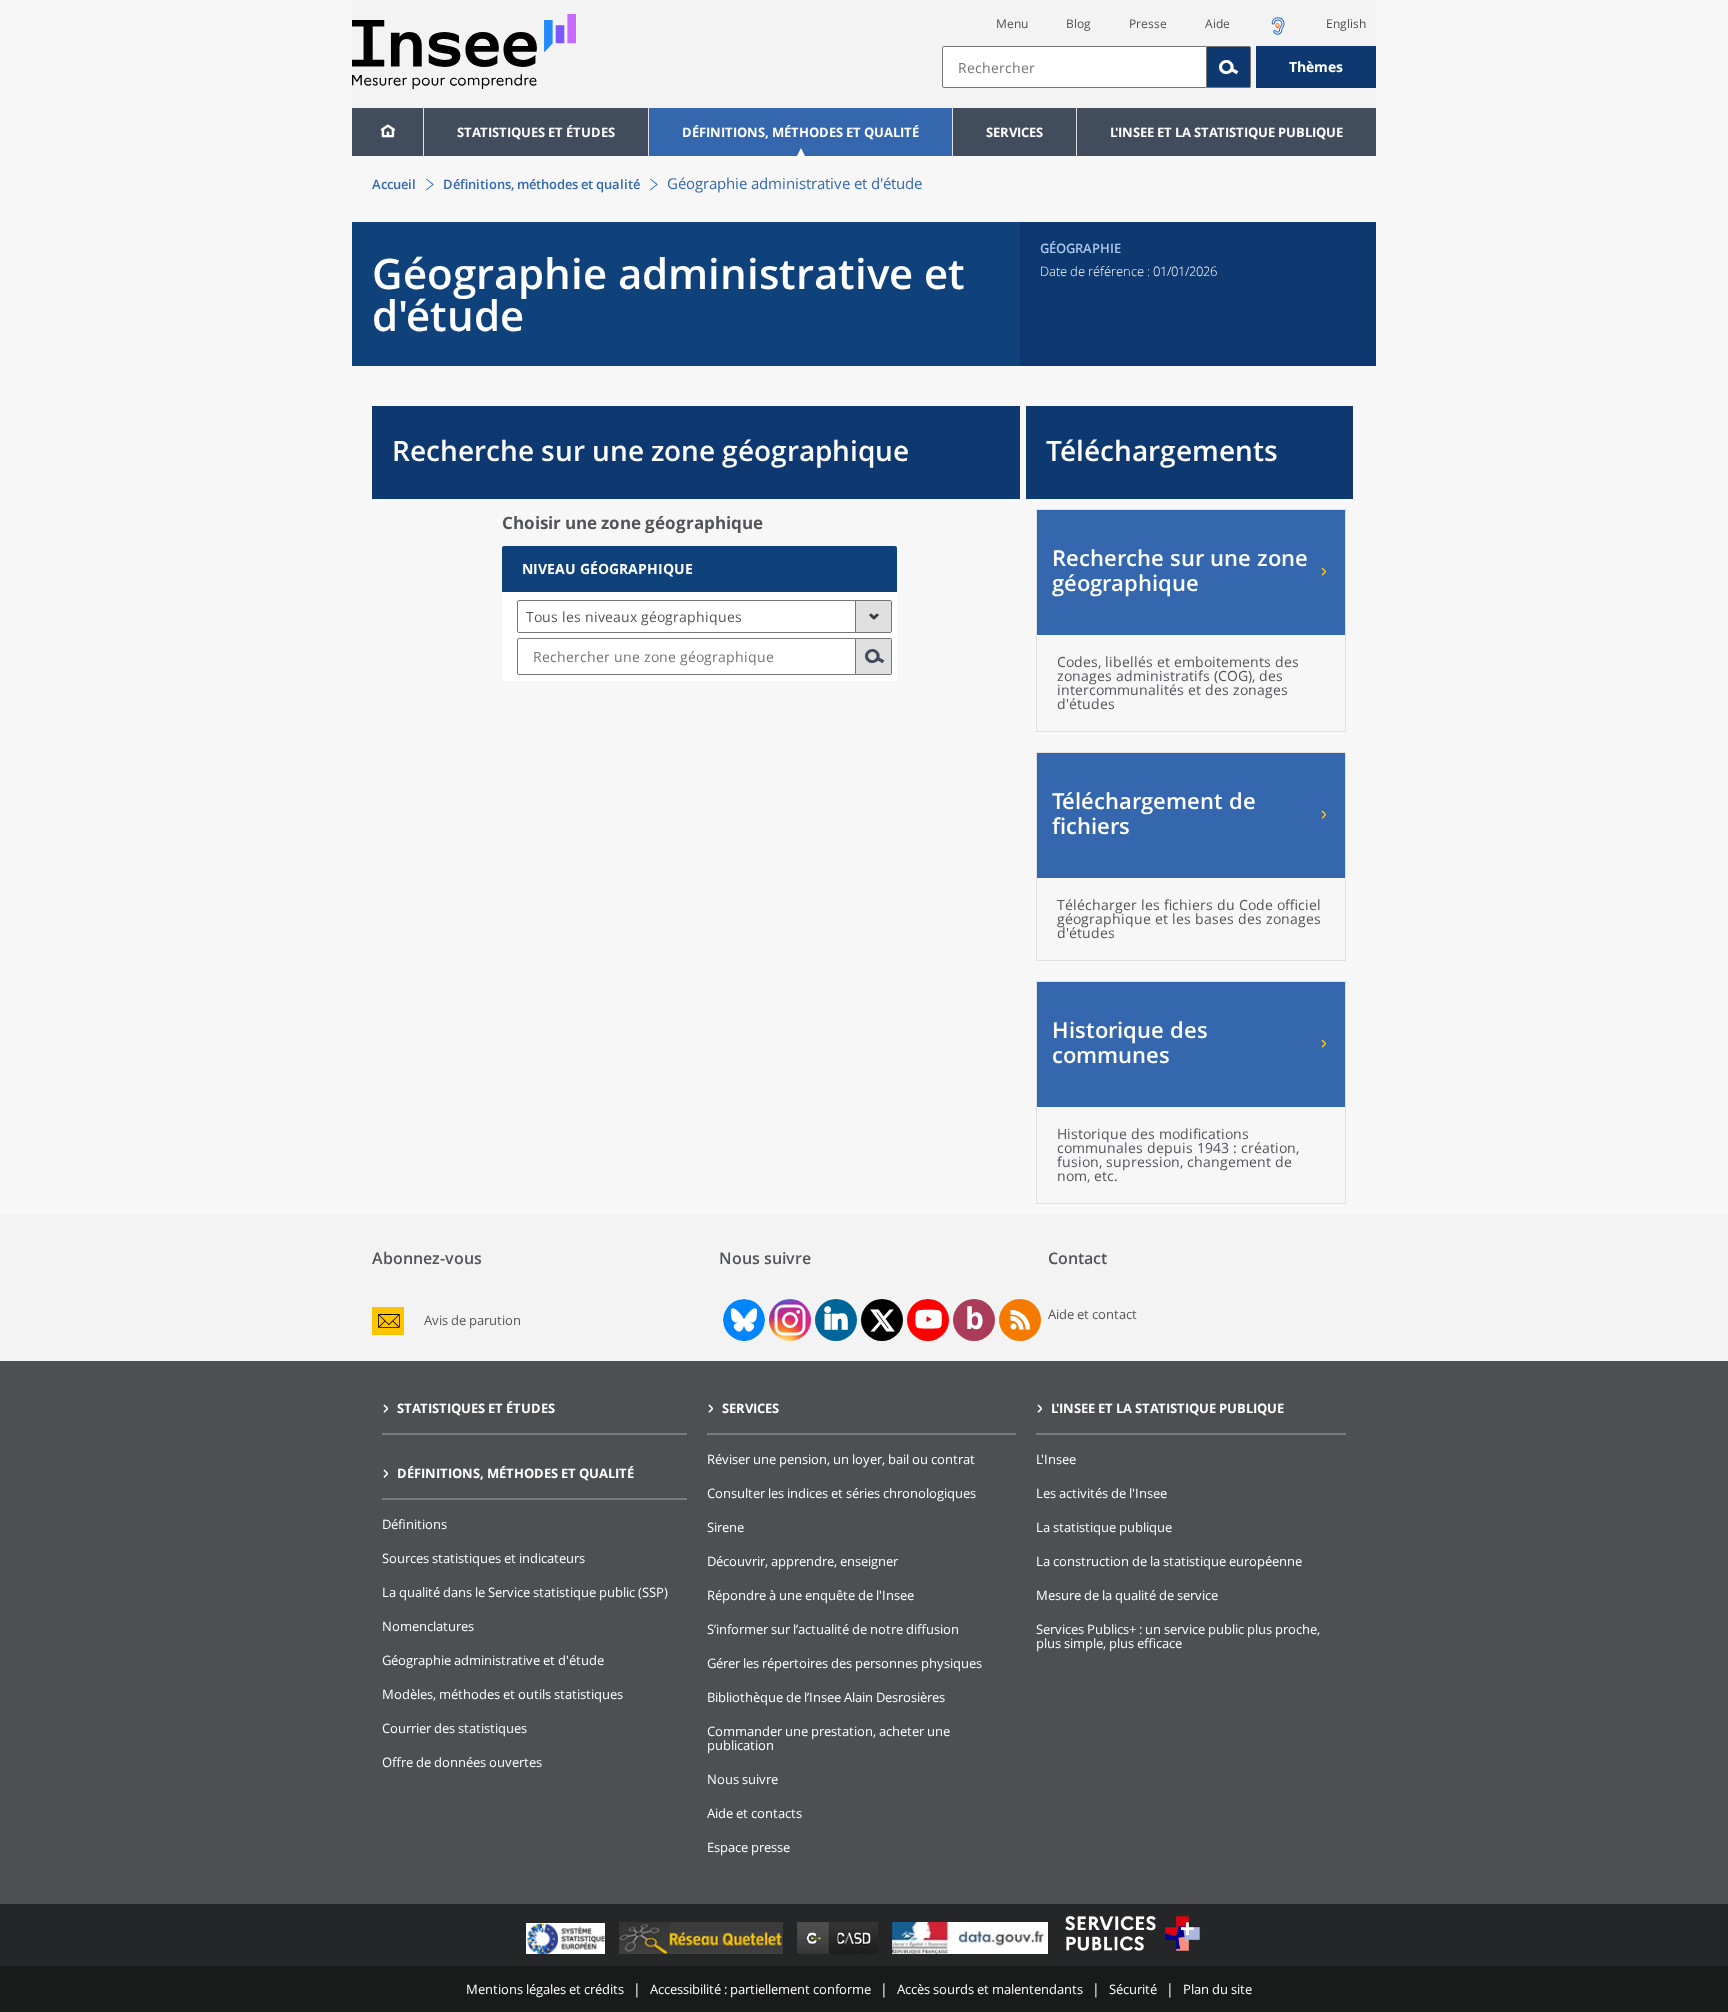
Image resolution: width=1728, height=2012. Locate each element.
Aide (1217, 23)
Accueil (394, 184)
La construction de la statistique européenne (1169, 1561)
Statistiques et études (536, 132)
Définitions (414, 1524)
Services (1014, 132)
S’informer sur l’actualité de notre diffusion (833, 1629)
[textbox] (1074, 67)
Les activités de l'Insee (1101, 1493)
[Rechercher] (1229, 67)
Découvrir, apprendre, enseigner (802, 1561)
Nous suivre (742, 1779)
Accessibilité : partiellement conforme (760, 1989)
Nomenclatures (428, 1626)
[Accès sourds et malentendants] (1278, 31)
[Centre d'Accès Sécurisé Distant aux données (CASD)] (839, 1953)
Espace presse (748, 1847)
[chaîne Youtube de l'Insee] (928, 1320)
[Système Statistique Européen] (567, 1953)
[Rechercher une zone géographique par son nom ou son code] (874, 656)
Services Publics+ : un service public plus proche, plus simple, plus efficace (1178, 1636)
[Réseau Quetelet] (703, 1953)
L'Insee (1056, 1459)
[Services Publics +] (1132, 1953)
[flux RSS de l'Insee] (1020, 1320)
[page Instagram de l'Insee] (788, 1320)
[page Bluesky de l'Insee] (742, 1320)
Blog (1078, 23)
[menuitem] (387, 132)
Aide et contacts (754, 1813)
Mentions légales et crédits (545, 1989)
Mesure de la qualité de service (1127, 1595)
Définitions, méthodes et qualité (800, 132)
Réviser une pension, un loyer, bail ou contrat (841, 1459)
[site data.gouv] (972, 1953)
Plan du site (1217, 1989)
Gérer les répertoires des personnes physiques (844, 1663)
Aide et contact (1092, 1314)
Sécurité (1133, 1989)
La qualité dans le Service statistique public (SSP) (525, 1592)
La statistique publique (1104, 1527)
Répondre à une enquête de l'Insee (810, 1595)
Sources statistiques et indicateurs (483, 1558)
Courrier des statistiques (454, 1728)
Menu (1012, 23)
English (1346, 23)
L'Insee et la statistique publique (1226, 132)
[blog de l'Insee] (974, 1320)
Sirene (725, 1527)
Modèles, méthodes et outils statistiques (502, 1694)
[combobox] (1159, 67)
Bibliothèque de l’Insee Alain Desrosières (826, 1697)
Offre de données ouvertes (462, 1762)
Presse (1148, 23)
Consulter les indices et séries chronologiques (841, 1493)
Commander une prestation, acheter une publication (828, 1738)
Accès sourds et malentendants (990, 1989)
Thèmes (1316, 66)
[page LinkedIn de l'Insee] (836, 1320)
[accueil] (387, 132)
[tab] (699, 569)
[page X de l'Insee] (882, 1320)
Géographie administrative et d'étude (493, 1660)
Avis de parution (472, 1320)
